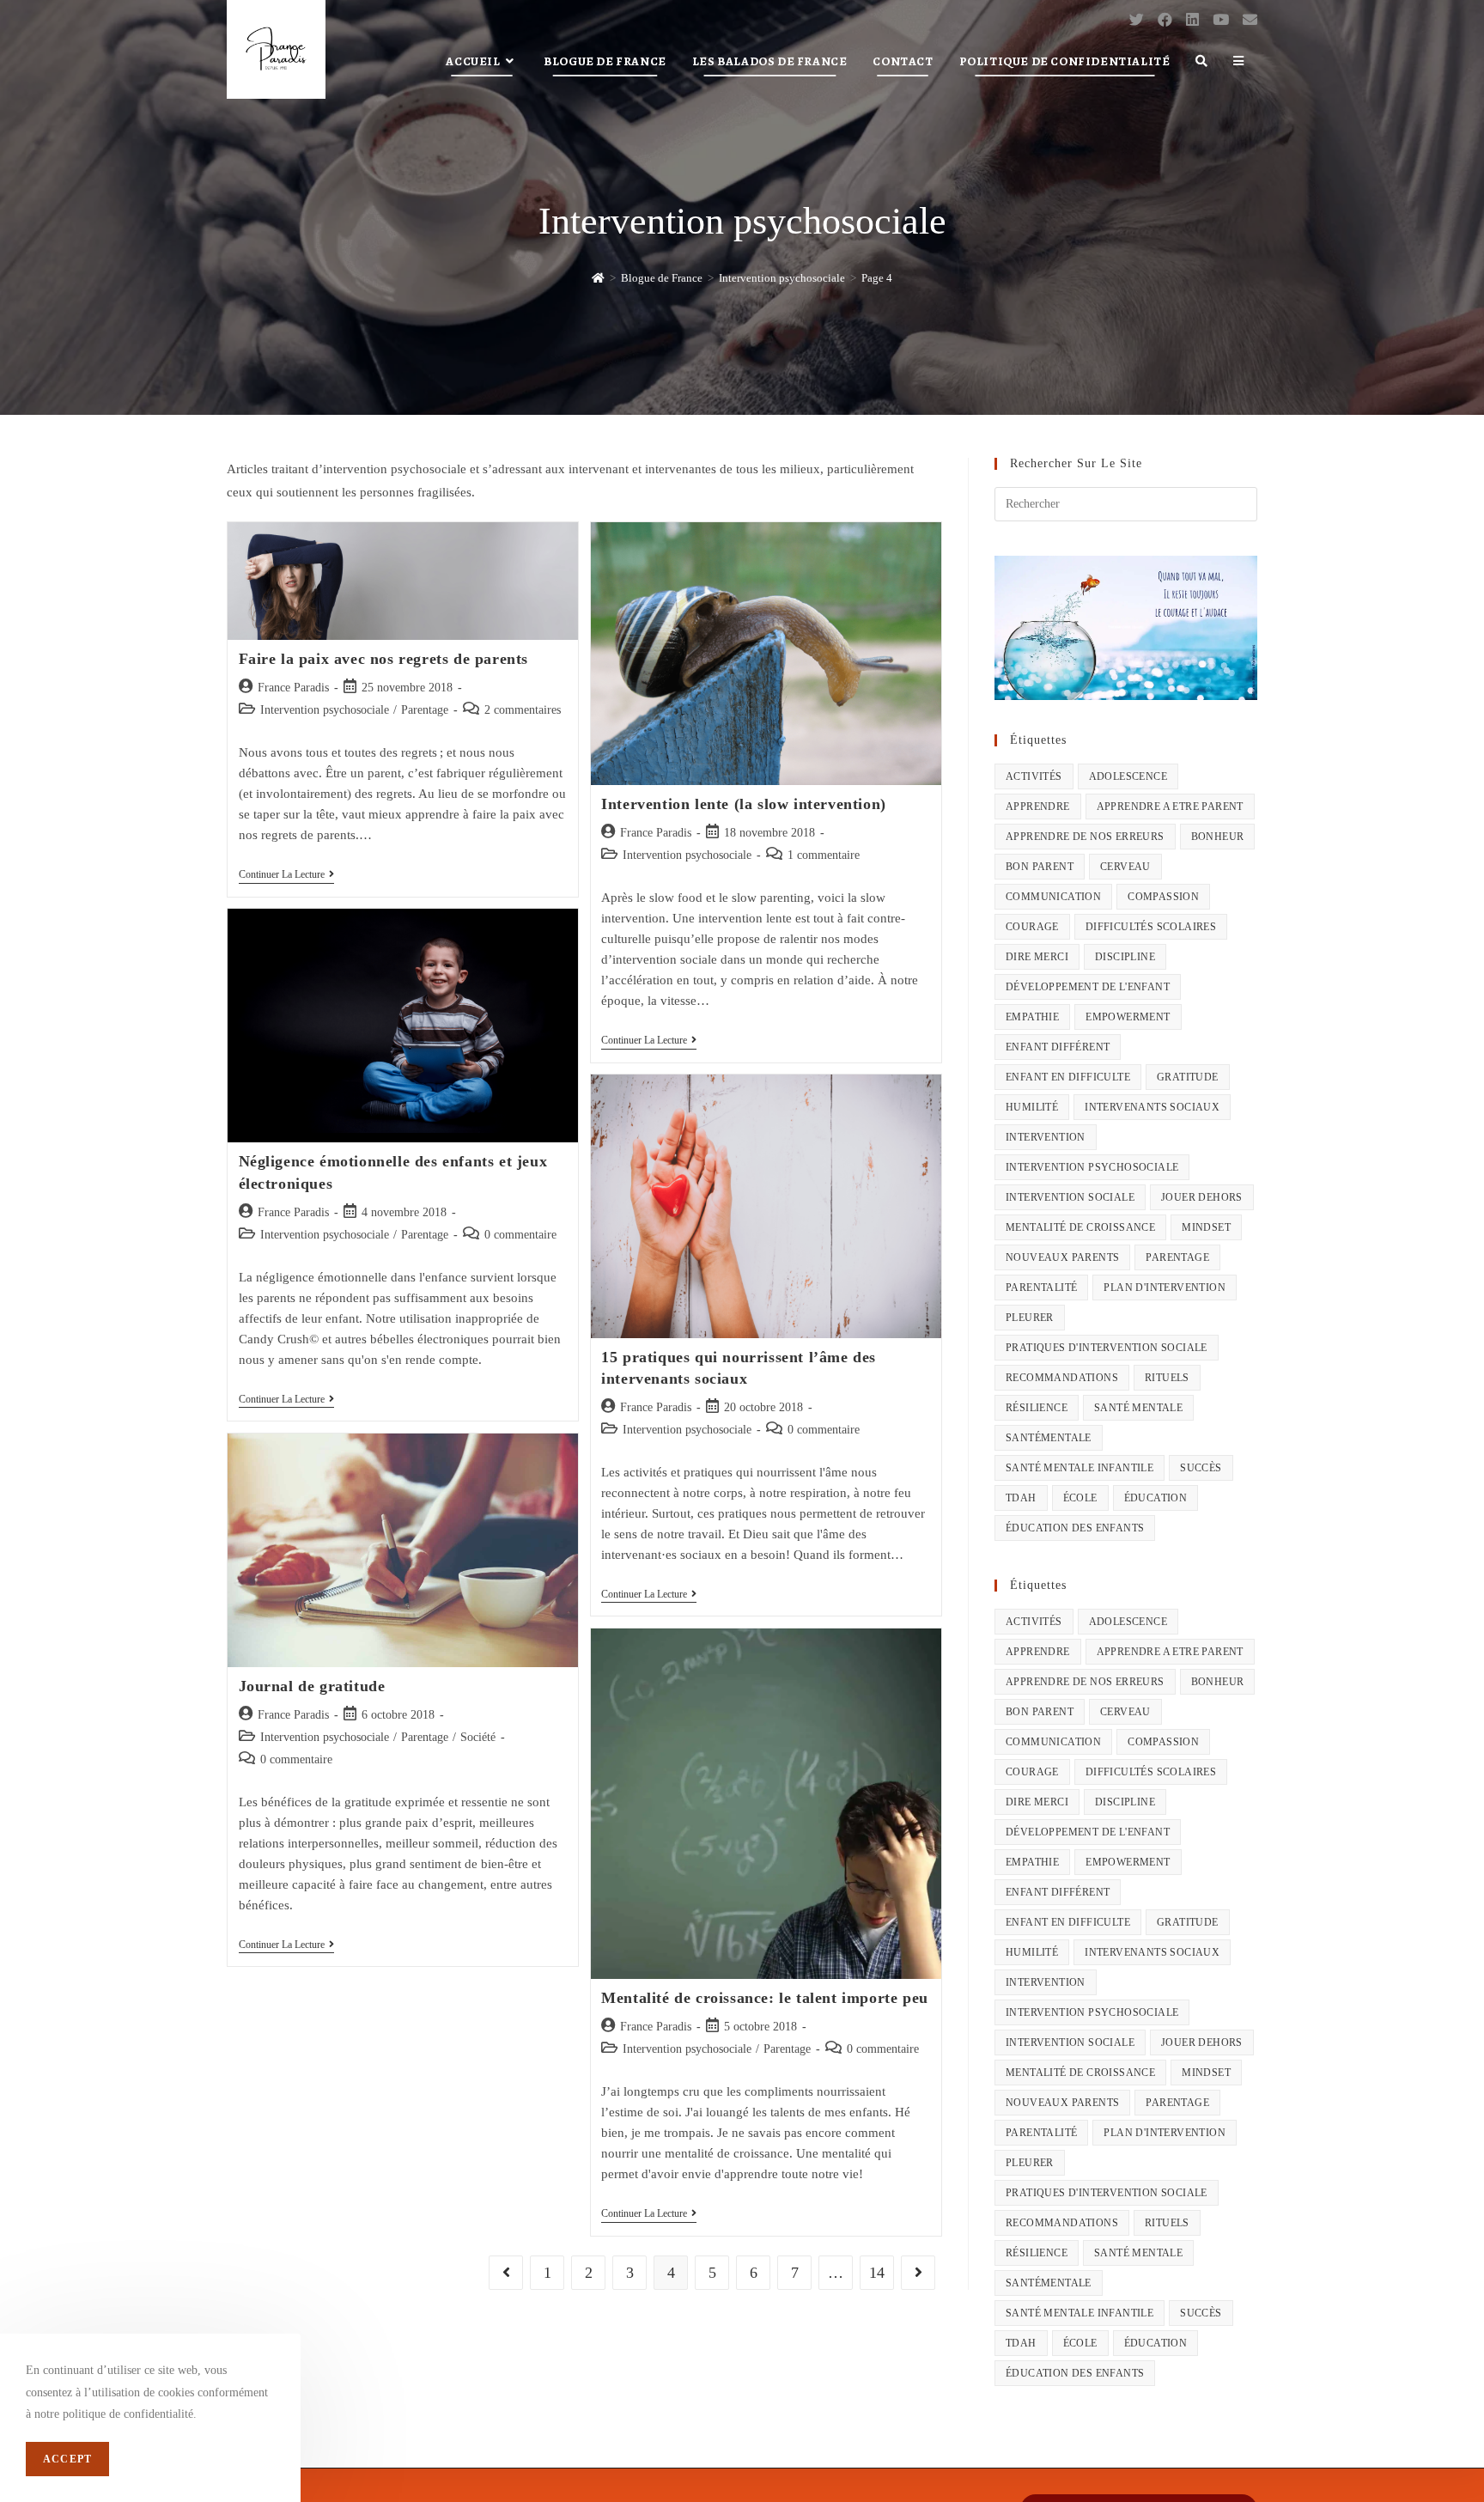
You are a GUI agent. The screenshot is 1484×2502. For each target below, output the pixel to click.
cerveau (1125, 867)
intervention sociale (1070, 1197)
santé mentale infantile (1080, 1468)
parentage (1177, 1257)
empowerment (1128, 1017)
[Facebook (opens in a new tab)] (1165, 20)
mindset (1206, 1227)
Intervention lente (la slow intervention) (744, 804)
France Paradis (293, 688)
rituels (1167, 1378)
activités (1034, 776)
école (1080, 1498)
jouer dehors (1202, 1197)
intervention (1046, 1137)
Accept (67, 2459)
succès (1201, 1468)
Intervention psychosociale (325, 710)
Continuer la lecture (286, 876)
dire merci (1037, 957)
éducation (1156, 1498)
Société (478, 1737)
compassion (1163, 897)
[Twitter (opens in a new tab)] (1137, 20)
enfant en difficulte (1068, 1077)
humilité (1032, 1107)
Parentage (425, 710)
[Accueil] (598, 278)
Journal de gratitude (312, 1686)
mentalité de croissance (1080, 1227)
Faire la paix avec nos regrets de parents (384, 659)
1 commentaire (824, 855)
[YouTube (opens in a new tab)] (1221, 20)
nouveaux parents (1062, 1257)
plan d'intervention (1165, 1288)
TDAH (1021, 1498)
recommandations (1062, 1378)
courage (1032, 927)
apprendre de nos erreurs (1085, 837)
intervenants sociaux (1152, 1107)
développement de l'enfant (1088, 987)
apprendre (1038, 807)
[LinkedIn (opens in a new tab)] (1192, 20)
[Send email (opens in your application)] (1250, 20)
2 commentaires (523, 710)
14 (877, 2273)
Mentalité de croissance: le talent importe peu (765, 1998)
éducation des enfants (1075, 1528)
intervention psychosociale (1092, 1167)
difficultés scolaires (1151, 927)
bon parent (1040, 867)
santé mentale (1138, 1408)
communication (1053, 897)
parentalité (1041, 1288)
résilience (1037, 1408)
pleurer (1030, 1318)
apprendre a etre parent (1170, 807)
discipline (1125, 957)
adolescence (1128, 776)
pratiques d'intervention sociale (1107, 1348)
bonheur (1218, 837)
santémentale (1049, 1438)
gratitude (1188, 1077)
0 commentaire (520, 1235)
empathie (1032, 1017)
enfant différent (1058, 1047)
